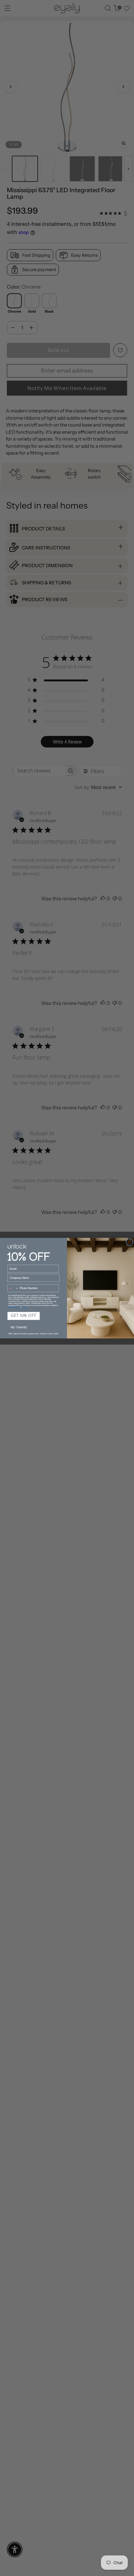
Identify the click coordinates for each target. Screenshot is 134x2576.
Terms (24, 1307)
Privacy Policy (14, 1307)
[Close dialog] (130, 1242)
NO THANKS (19, 1328)
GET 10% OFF (24, 1316)
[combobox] (13, 1288)
